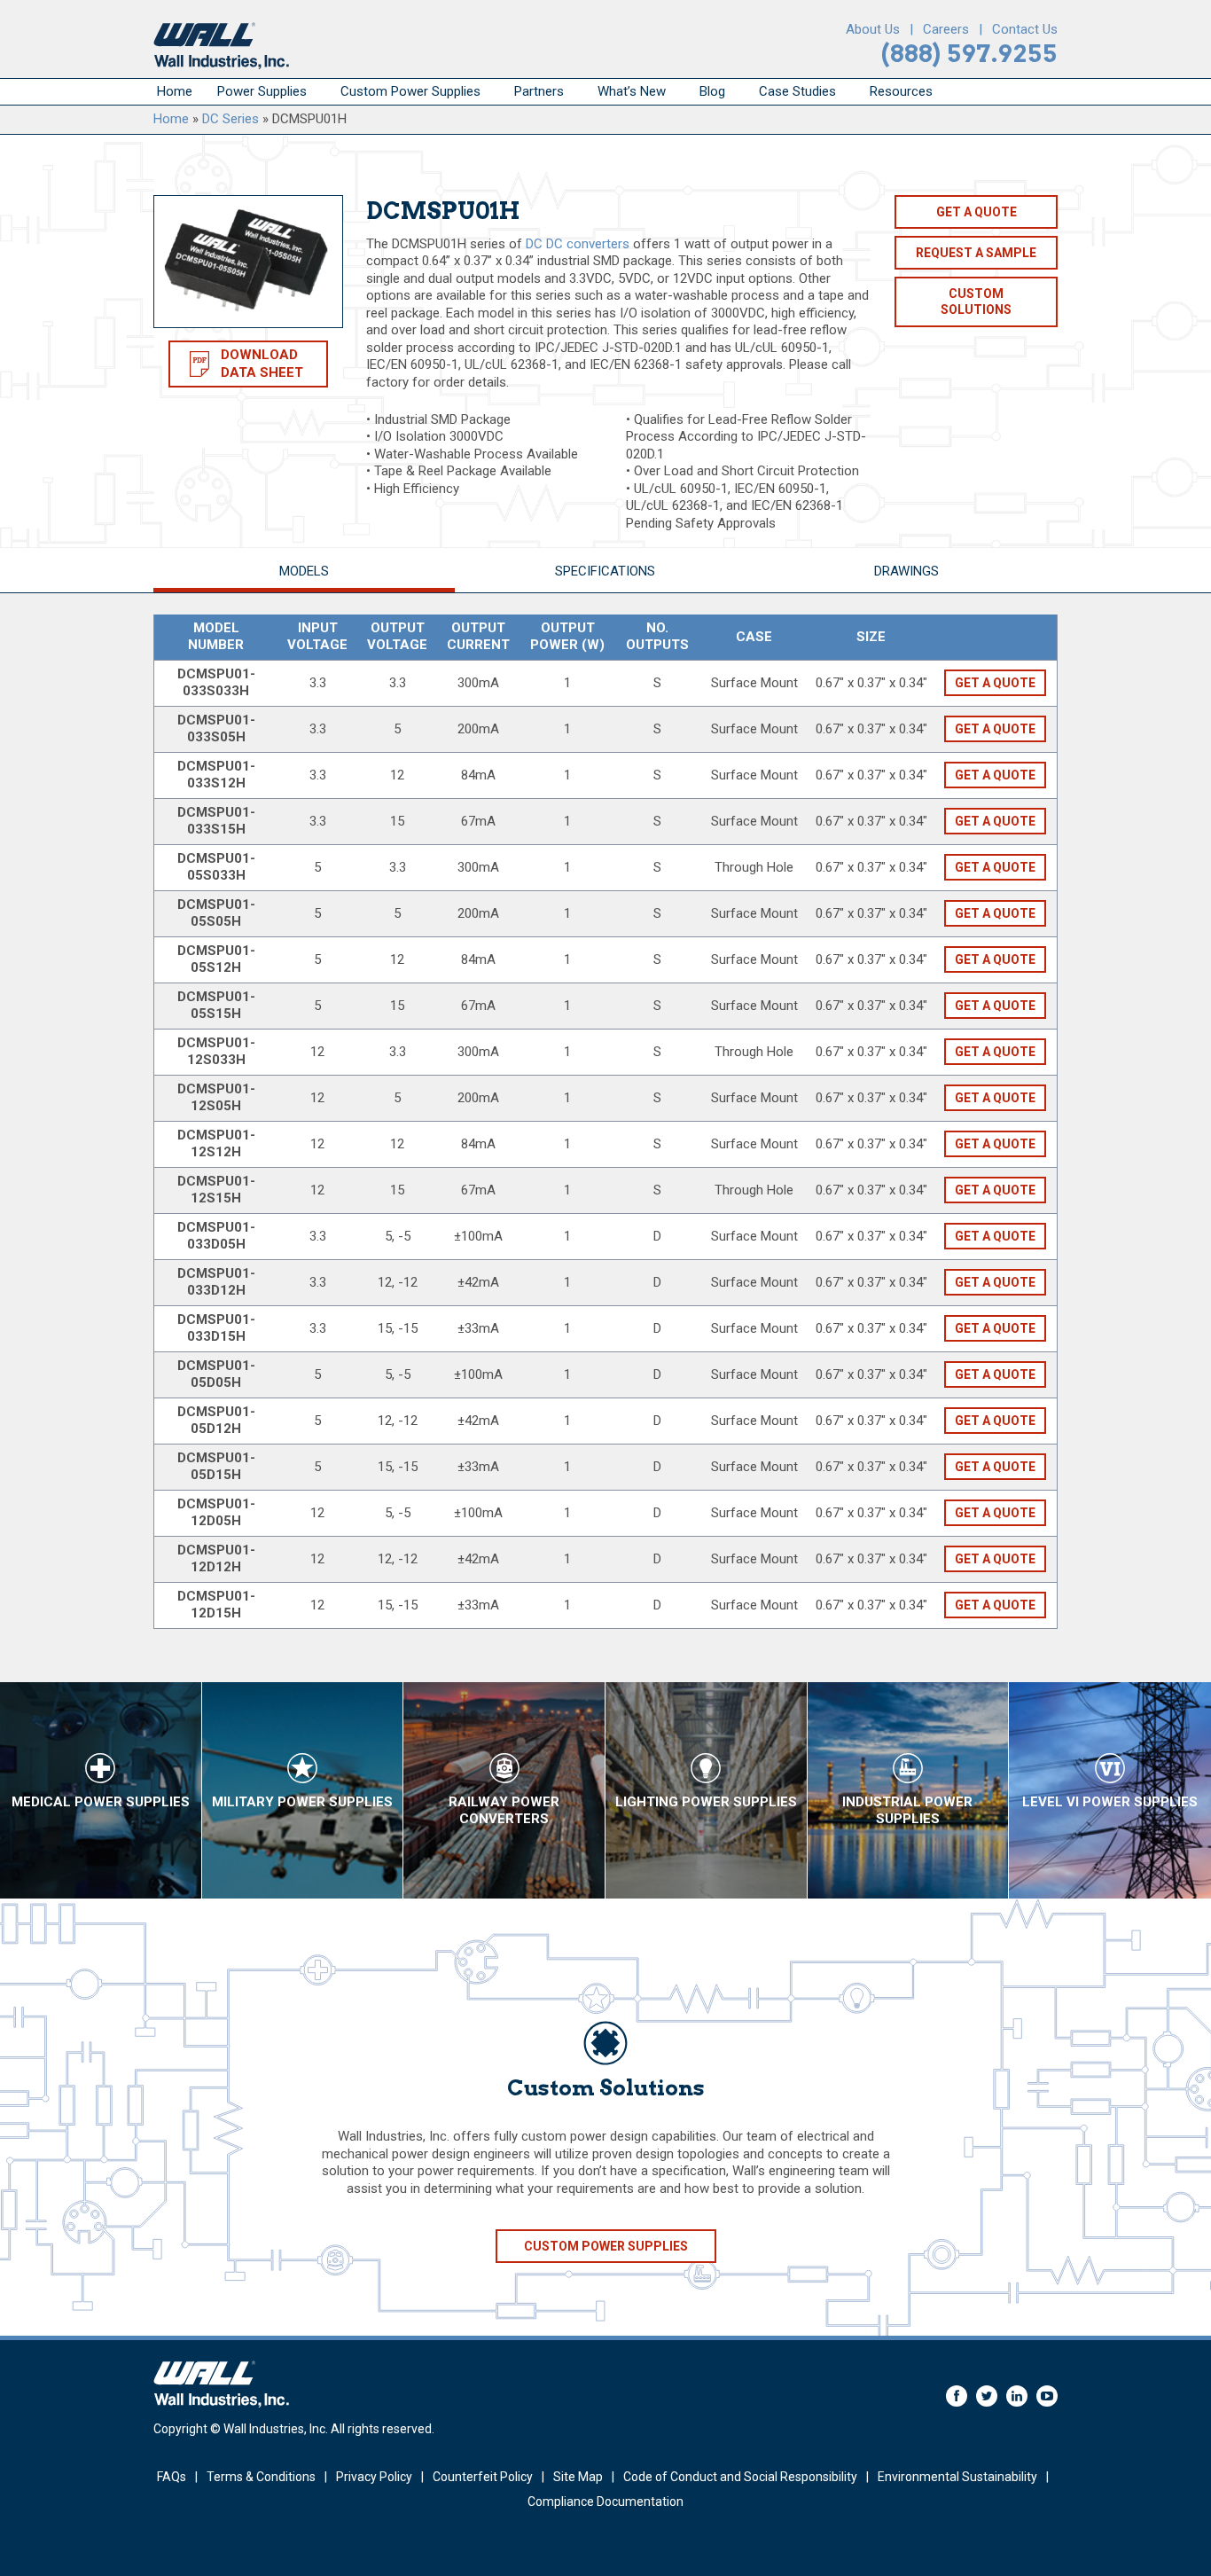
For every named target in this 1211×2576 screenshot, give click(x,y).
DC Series (230, 119)
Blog (712, 91)
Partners (539, 91)
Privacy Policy (374, 2477)
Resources (901, 91)
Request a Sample (976, 253)
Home (175, 91)
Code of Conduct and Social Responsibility (740, 2477)
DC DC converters (578, 244)
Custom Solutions (976, 301)
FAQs (172, 2477)
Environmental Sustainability (957, 2477)
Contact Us (1025, 29)
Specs (605, 571)
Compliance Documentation (605, 2502)
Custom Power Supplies (410, 91)
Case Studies (797, 91)
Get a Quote (977, 212)
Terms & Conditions (261, 2477)
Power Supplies (262, 91)
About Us (873, 29)
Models (304, 571)
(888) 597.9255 (969, 54)
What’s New (632, 91)
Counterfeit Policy (483, 2477)
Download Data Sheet (262, 364)
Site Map (578, 2477)
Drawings (906, 571)
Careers (946, 29)
